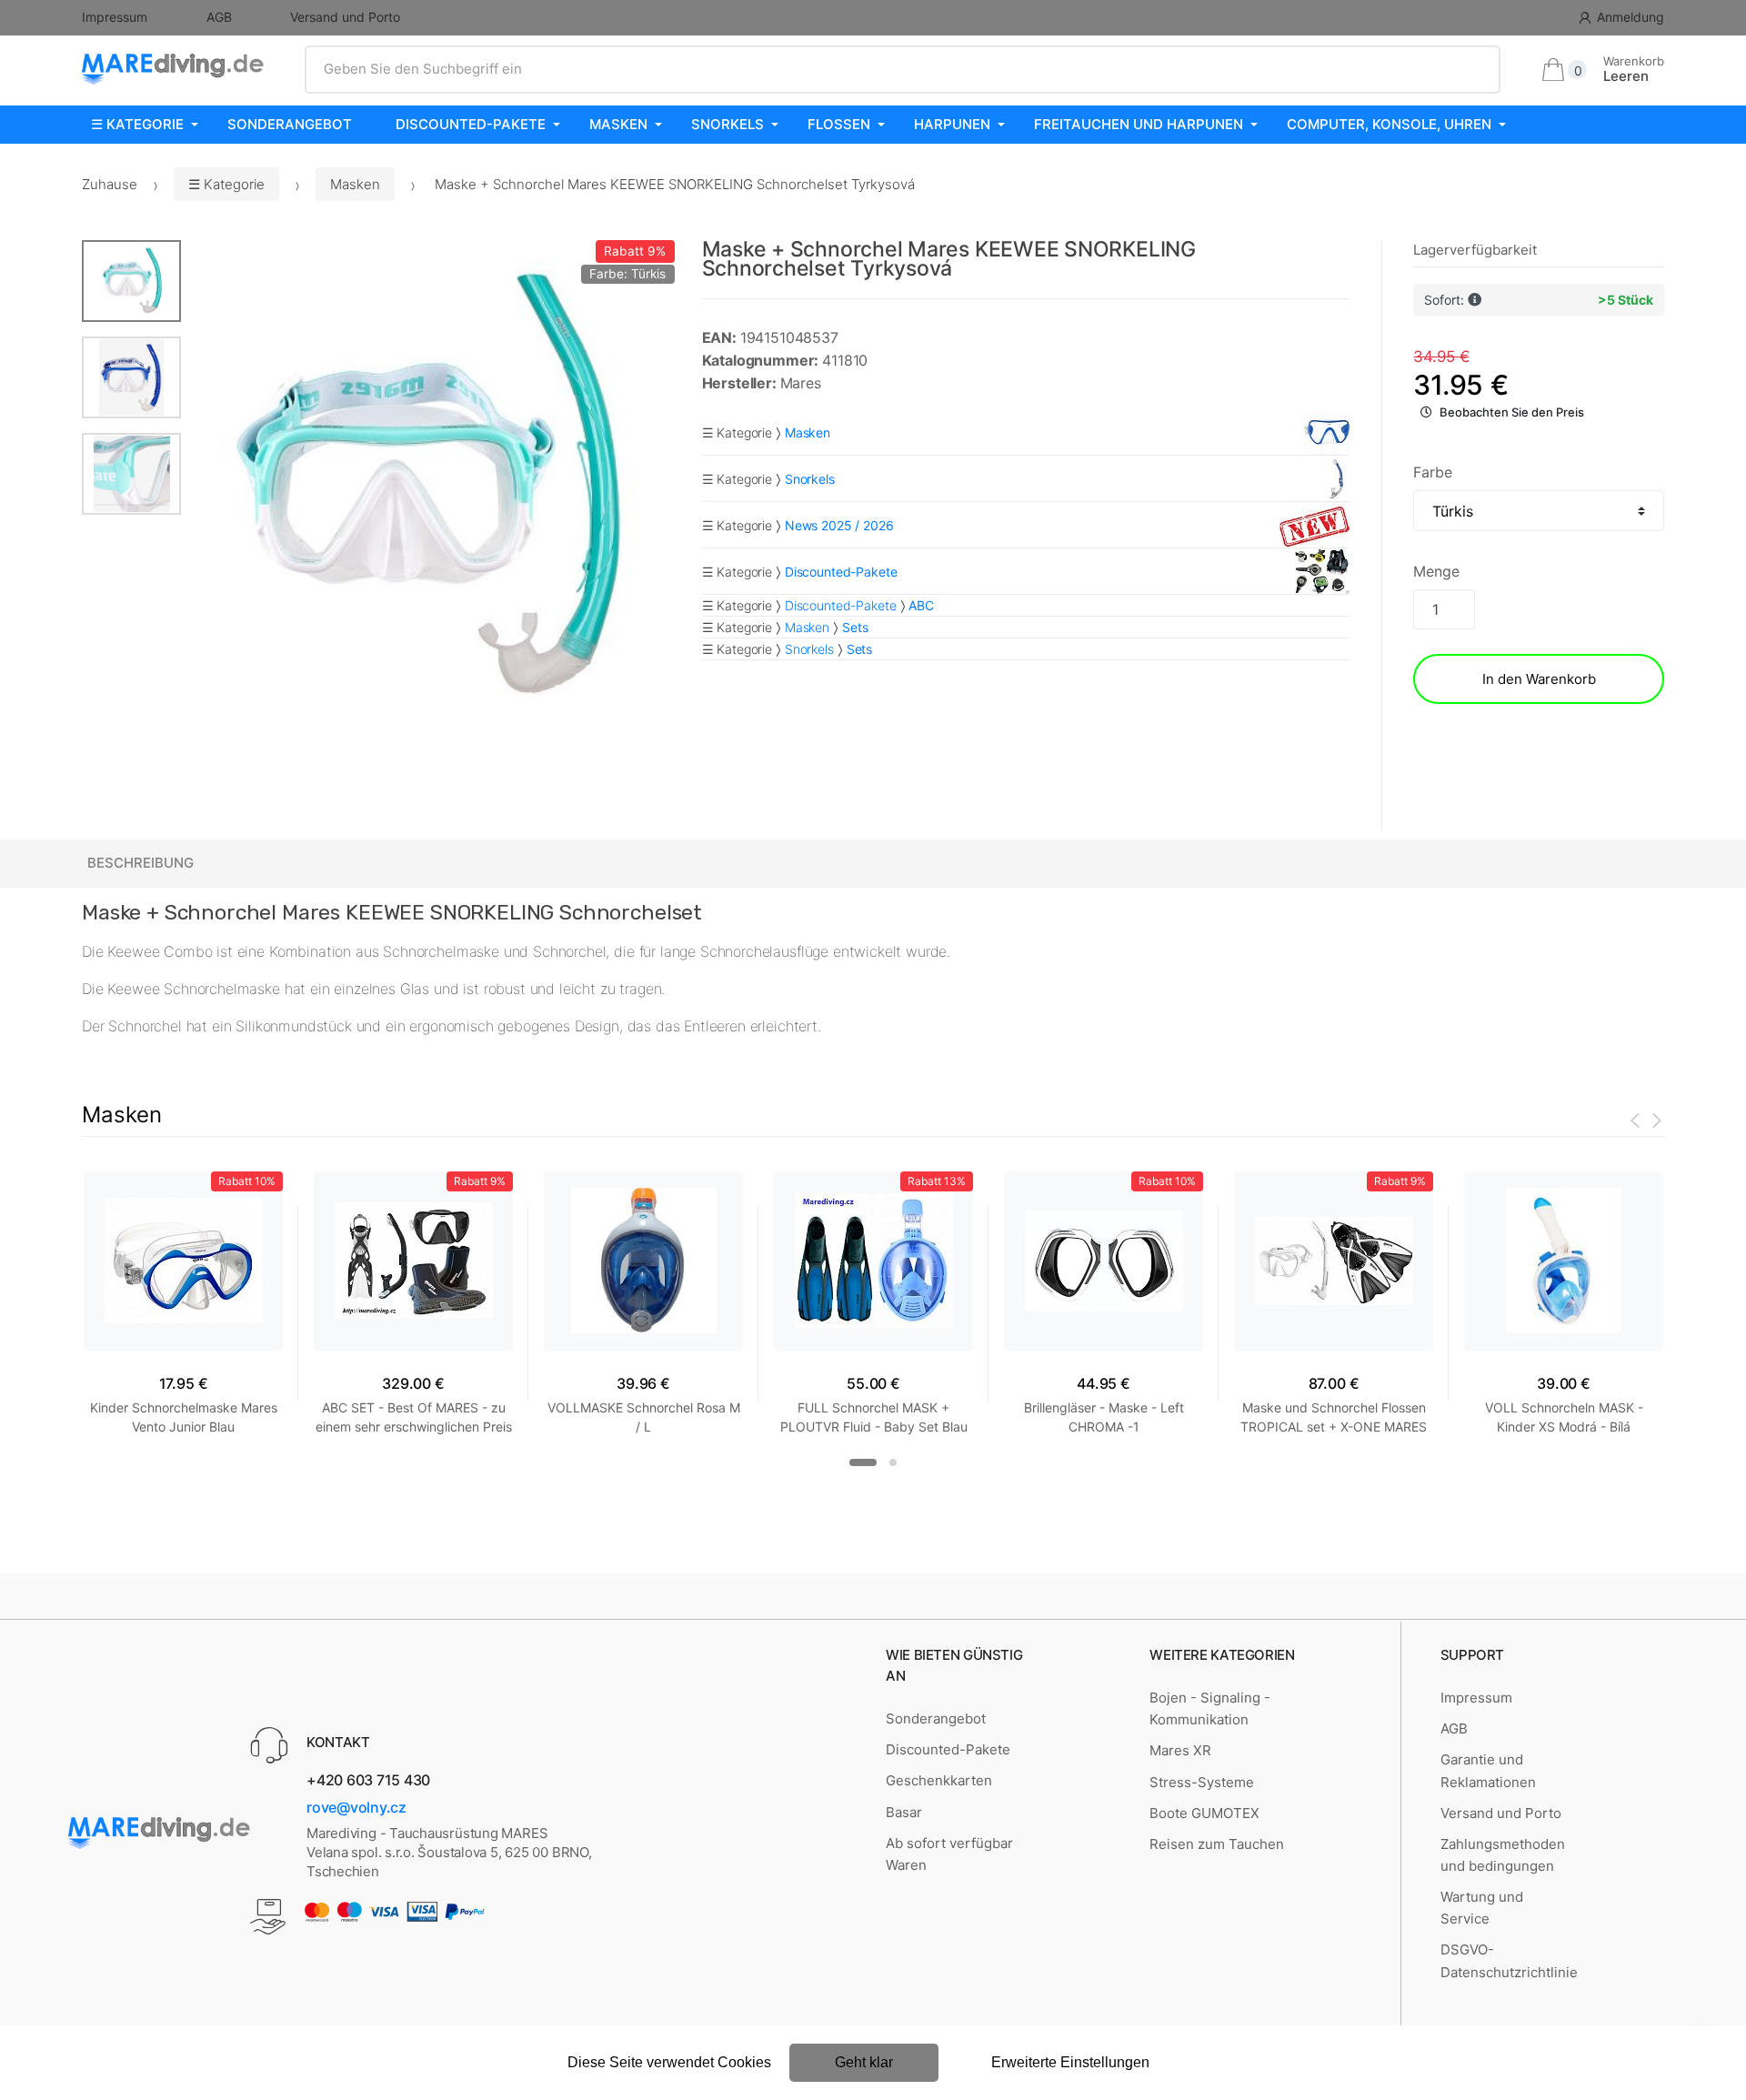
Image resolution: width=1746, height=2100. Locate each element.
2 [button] (893, 1462)
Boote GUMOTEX (1204, 1813)
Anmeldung (1631, 17)
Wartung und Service (1482, 1908)
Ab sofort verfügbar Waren (949, 1854)
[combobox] (903, 69)
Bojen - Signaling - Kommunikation (1210, 1708)
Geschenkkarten (939, 1780)
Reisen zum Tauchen (1217, 1844)
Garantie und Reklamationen (1488, 1770)
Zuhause (110, 184)
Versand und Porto (345, 17)
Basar (904, 1812)
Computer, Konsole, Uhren (1389, 124)
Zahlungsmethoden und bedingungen (1503, 1855)
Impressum (115, 17)
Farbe (1432, 472)
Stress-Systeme (1202, 1782)
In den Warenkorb (1539, 679)
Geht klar (864, 2062)
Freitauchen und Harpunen (1139, 124)
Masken (618, 124)
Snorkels (727, 124)
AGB (219, 17)
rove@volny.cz (356, 1807)
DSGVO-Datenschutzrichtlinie (1509, 1960)
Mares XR (1180, 1750)
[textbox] (903, 69)
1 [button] (863, 1462)
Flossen (839, 124)
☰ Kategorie (137, 124)
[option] (428, 487)
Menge (1436, 571)
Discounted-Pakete (471, 124)
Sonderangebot (290, 124)
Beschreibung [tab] (140, 863)
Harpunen (952, 124)
